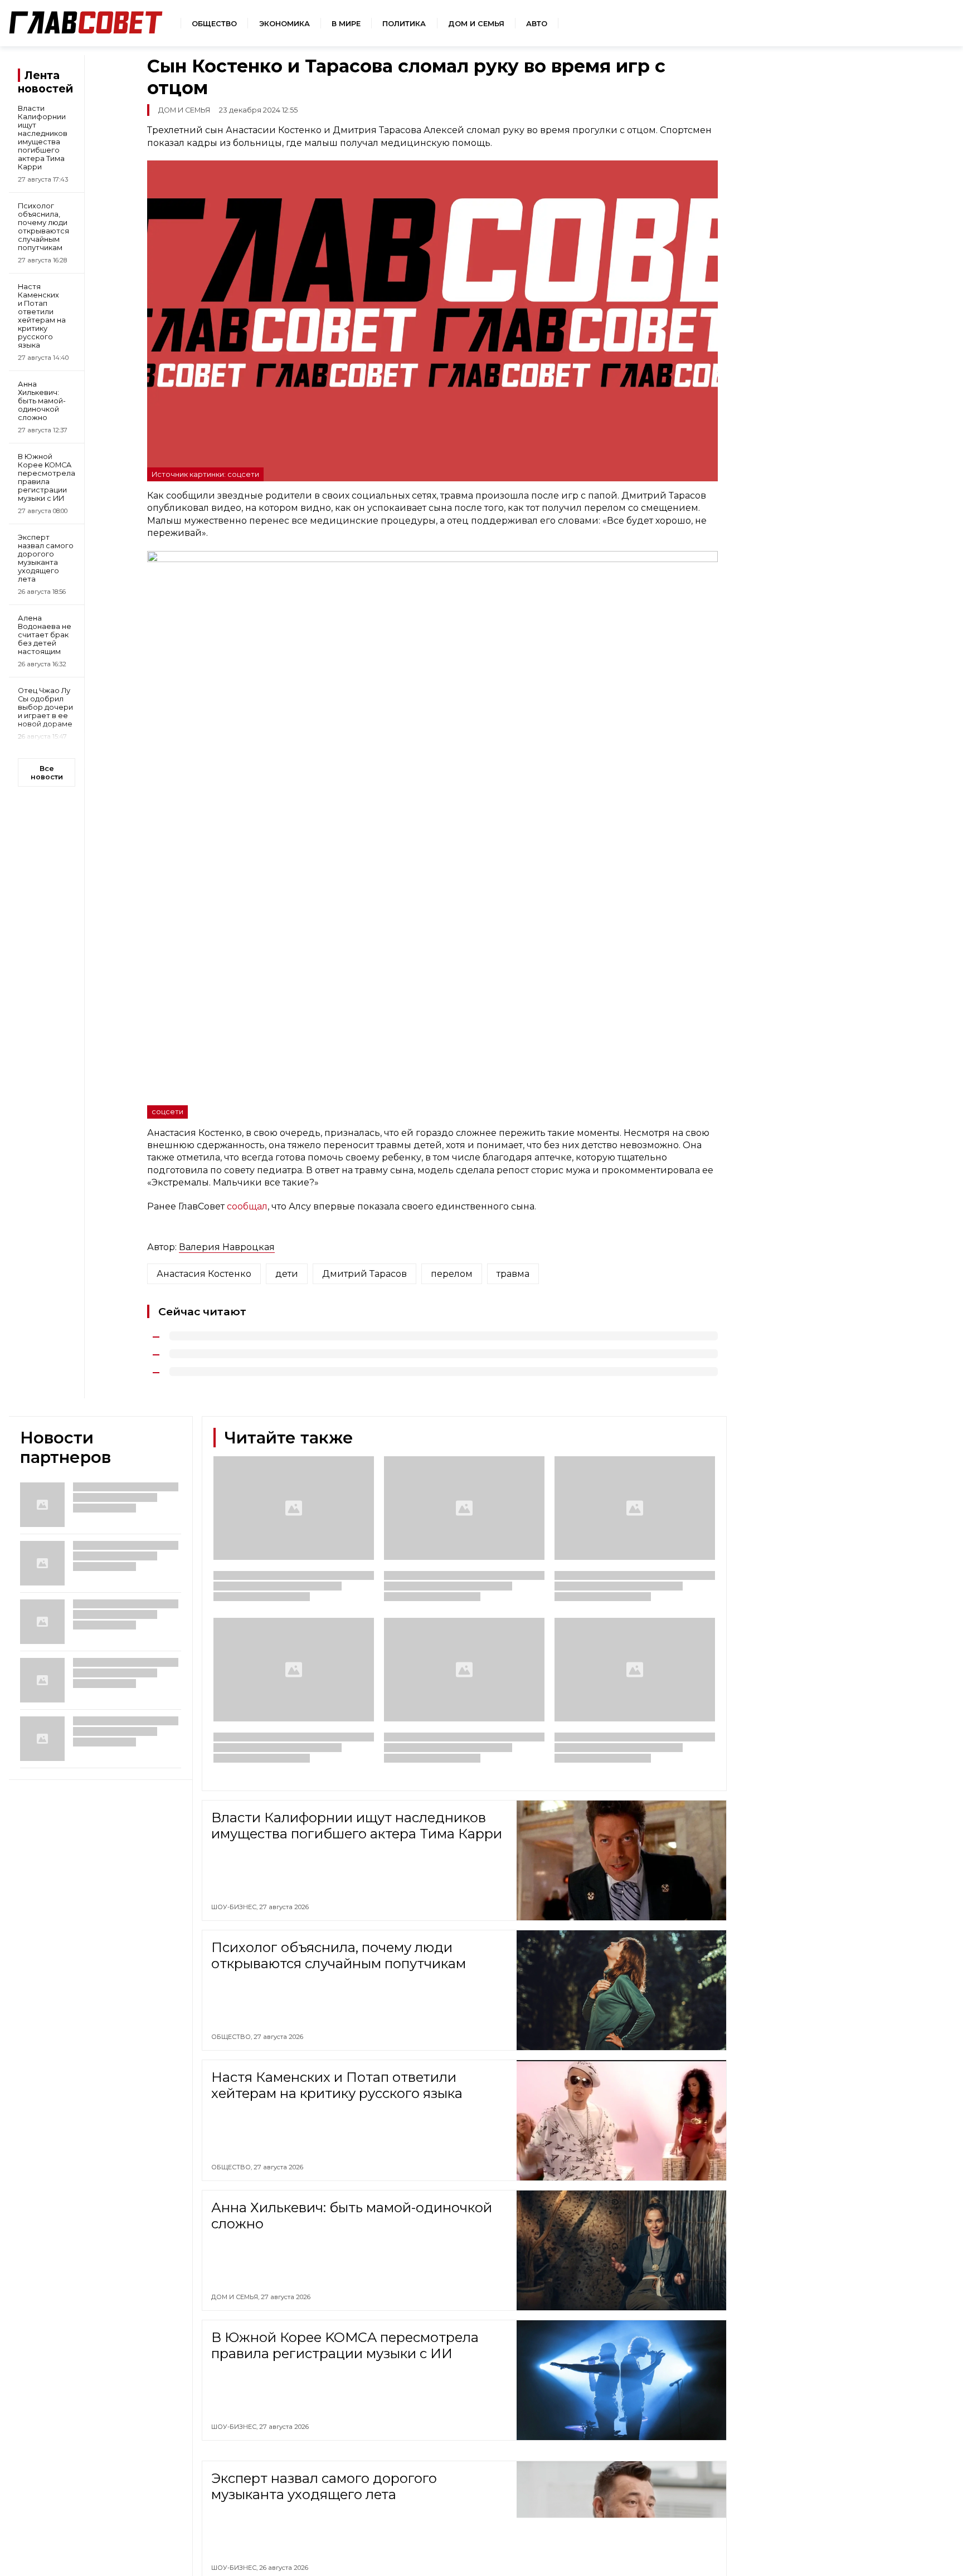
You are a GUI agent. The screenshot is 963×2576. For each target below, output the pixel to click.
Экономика (284, 24)
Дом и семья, (236, 2297)
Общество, (232, 2037)
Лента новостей (45, 82)
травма (513, 1274)
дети (287, 1274)
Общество (214, 24)
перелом (452, 1274)
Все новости (47, 773)
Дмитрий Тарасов (364, 1274)
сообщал (247, 1206)
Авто (537, 24)
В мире (346, 24)
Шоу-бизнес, (235, 1907)
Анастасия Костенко (204, 1274)
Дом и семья (476, 24)
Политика (404, 24)
